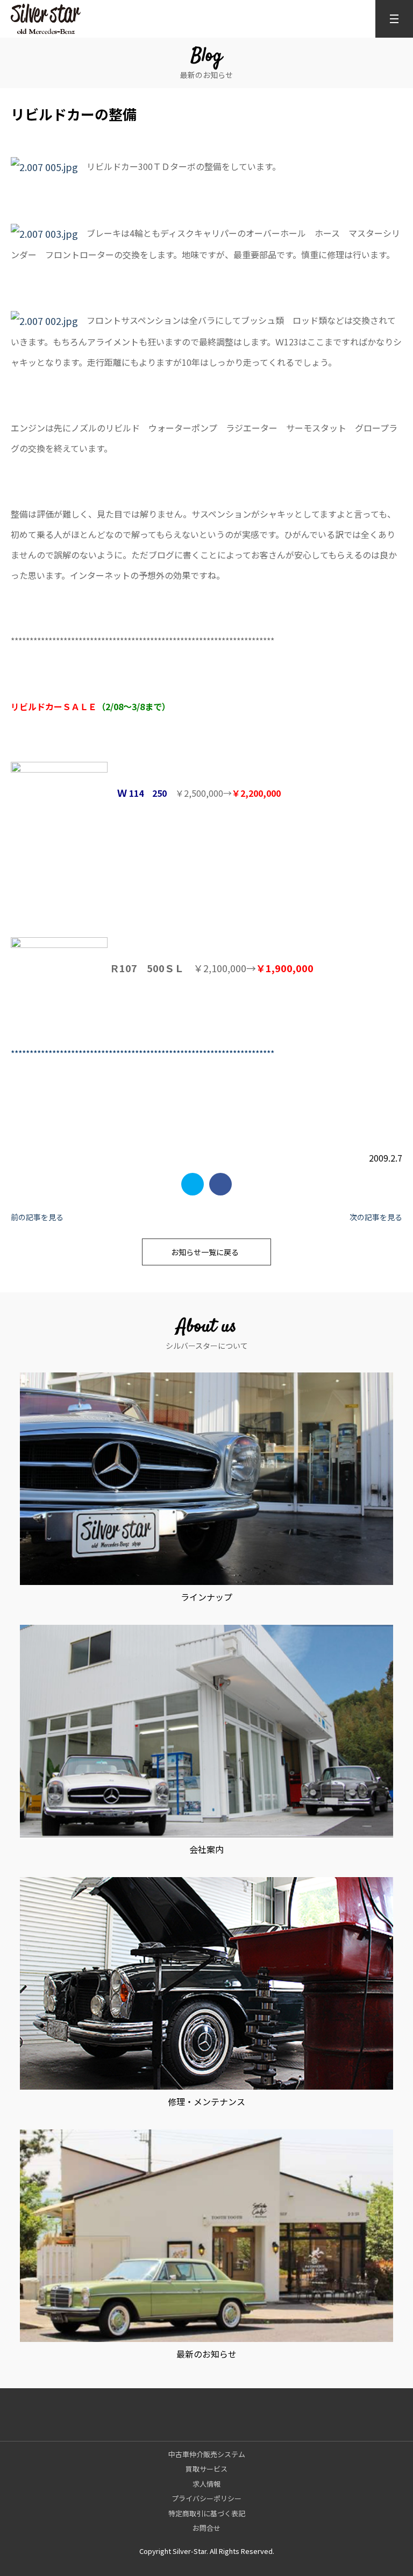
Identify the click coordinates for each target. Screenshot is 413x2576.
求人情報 (206, 2484)
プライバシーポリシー (206, 2498)
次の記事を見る (376, 1217)
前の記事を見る (37, 1217)
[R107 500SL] (59, 968)
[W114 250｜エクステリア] (59, 792)
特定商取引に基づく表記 (207, 2513)
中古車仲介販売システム (207, 2454)
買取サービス (206, 2469)
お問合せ (206, 2528)
